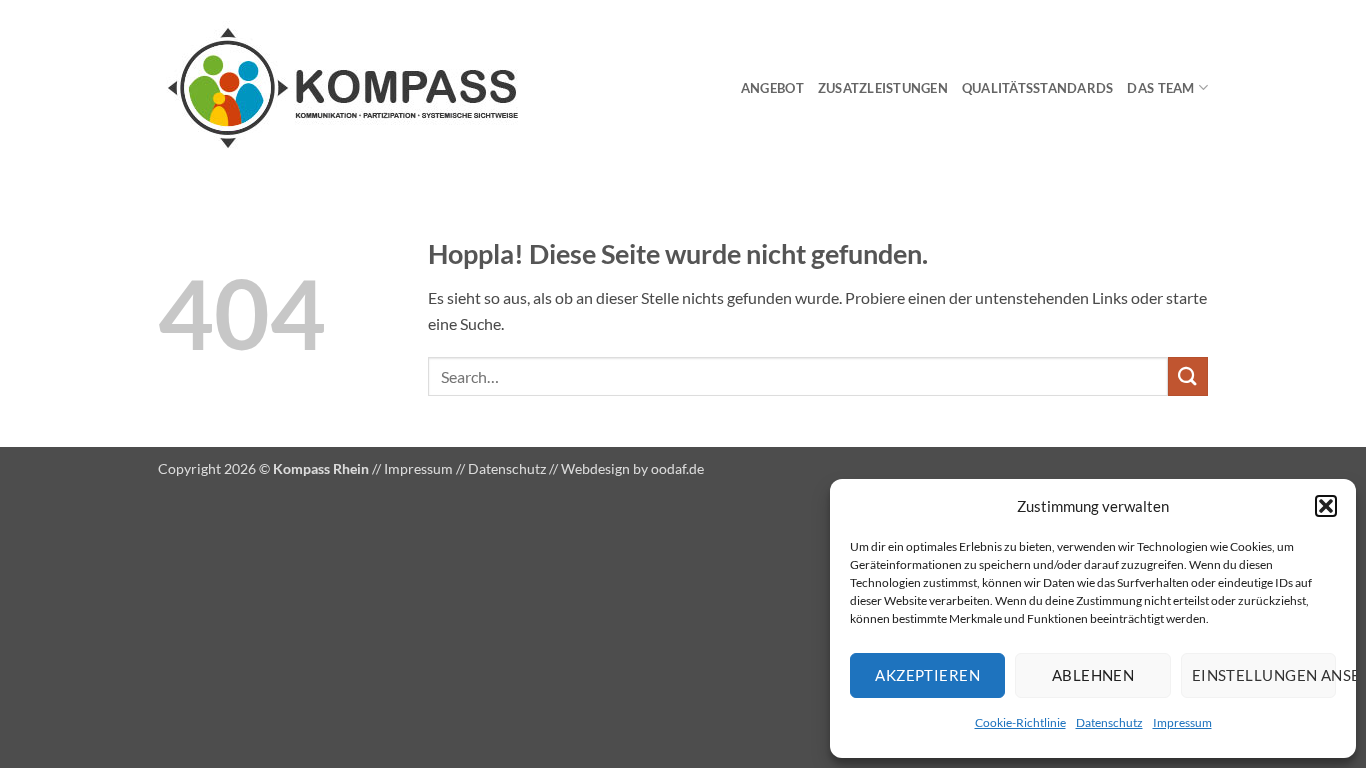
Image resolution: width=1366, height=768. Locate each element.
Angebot (772, 88)
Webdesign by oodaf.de (632, 468)
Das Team (1160, 88)
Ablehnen (1093, 675)
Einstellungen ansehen (1264, 675)
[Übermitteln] (1188, 376)
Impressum (1182, 722)
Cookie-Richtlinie (1020, 722)
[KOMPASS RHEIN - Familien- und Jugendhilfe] (380, 88)
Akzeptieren (927, 675)
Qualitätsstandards (1038, 88)
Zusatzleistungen (883, 88)
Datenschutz (1109, 722)
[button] (1326, 506)
